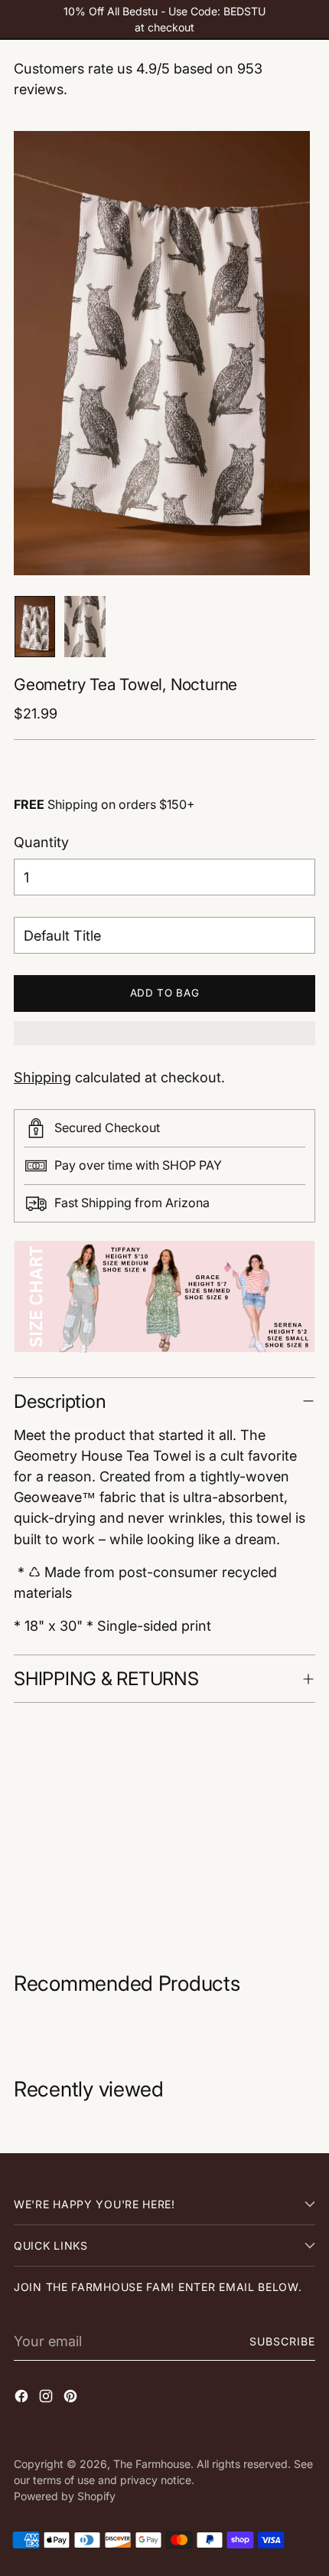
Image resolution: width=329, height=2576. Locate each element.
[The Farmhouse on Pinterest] (72, 2399)
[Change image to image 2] (85, 627)
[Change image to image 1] (35, 627)
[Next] (304, 627)
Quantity (41, 842)
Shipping (42, 1077)
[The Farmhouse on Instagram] (47, 2399)
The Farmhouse (152, 2464)
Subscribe (283, 2341)
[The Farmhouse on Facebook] (23, 2399)
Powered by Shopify (65, 2496)
